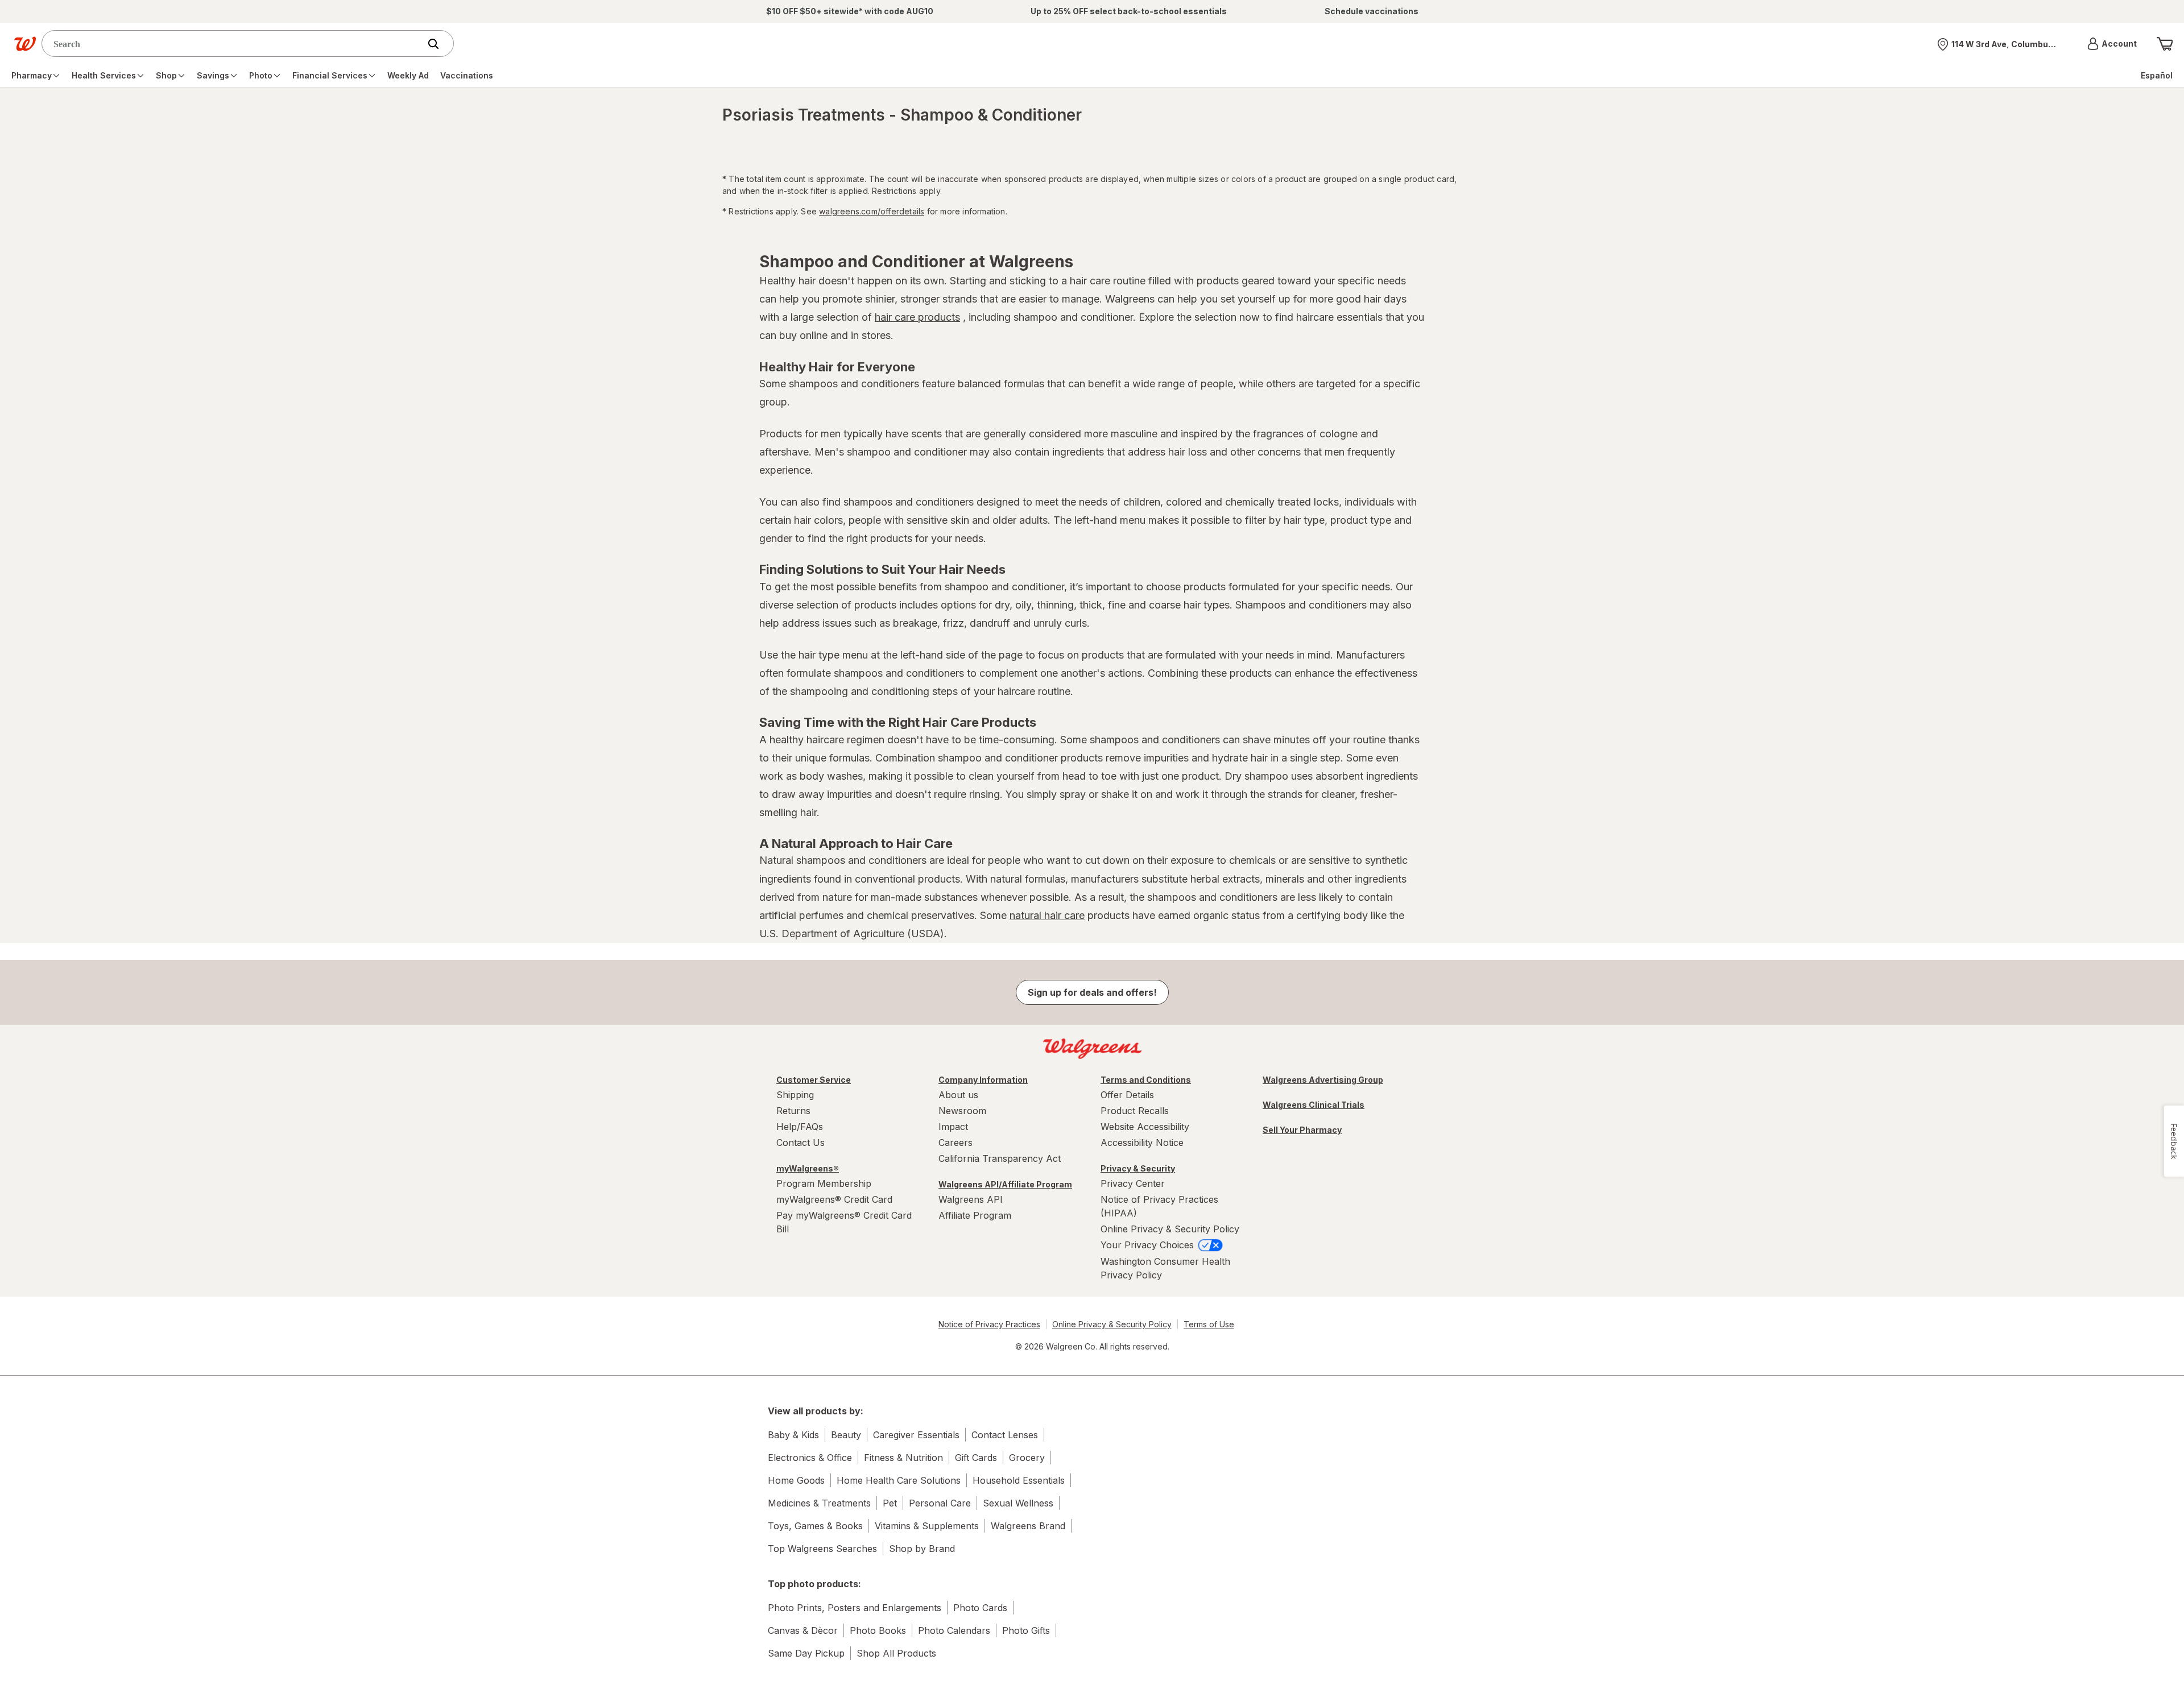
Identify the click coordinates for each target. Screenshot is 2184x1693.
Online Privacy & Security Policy (1170, 1229)
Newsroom (962, 1111)
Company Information (983, 1080)
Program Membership (824, 1183)
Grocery (1027, 1458)
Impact (953, 1127)
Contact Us (801, 1143)
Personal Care (940, 1503)
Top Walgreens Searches (822, 1549)
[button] (2112, 44)
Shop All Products (896, 1653)
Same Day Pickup (806, 1653)
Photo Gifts (1026, 1630)
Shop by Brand (922, 1549)
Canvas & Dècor (803, 1630)
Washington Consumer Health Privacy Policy (1165, 1268)
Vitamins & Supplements (927, 1526)
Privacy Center (1133, 1183)
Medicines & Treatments (819, 1503)
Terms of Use (1209, 1324)
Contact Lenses (1005, 1435)
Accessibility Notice (1142, 1143)
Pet (890, 1503)
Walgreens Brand (1028, 1526)
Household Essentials (1019, 1480)
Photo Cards (980, 1608)
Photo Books (878, 1630)
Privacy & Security (1138, 1168)
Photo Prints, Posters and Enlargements (855, 1608)
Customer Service (814, 1080)
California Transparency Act (1000, 1158)
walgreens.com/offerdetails (872, 211)
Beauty (846, 1435)
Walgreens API (971, 1199)
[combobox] (233, 44)
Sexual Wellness (1018, 1503)
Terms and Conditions (1146, 1080)
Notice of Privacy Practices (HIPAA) (1159, 1206)
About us (958, 1095)
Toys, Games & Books (815, 1526)
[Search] (439, 44)
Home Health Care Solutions (899, 1480)
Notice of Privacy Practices (989, 1324)
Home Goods (796, 1480)
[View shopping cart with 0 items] (2165, 44)
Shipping (795, 1095)
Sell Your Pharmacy (1302, 1130)
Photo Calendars (954, 1630)
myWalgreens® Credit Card (834, 1199)
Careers (955, 1143)
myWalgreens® (808, 1168)
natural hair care (1047, 915)
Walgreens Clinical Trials (1314, 1105)
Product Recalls (1135, 1111)
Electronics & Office (810, 1458)
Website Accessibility (1145, 1127)
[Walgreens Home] (25, 44)
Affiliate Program (975, 1215)
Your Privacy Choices (1149, 1245)
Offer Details (1127, 1095)
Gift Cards (976, 1458)
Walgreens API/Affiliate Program (1005, 1184)
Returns (793, 1111)
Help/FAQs (800, 1127)
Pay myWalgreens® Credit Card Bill (844, 1222)
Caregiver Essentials (916, 1435)
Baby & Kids (793, 1435)
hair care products (917, 317)
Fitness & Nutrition (903, 1458)
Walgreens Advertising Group (1323, 1080)
